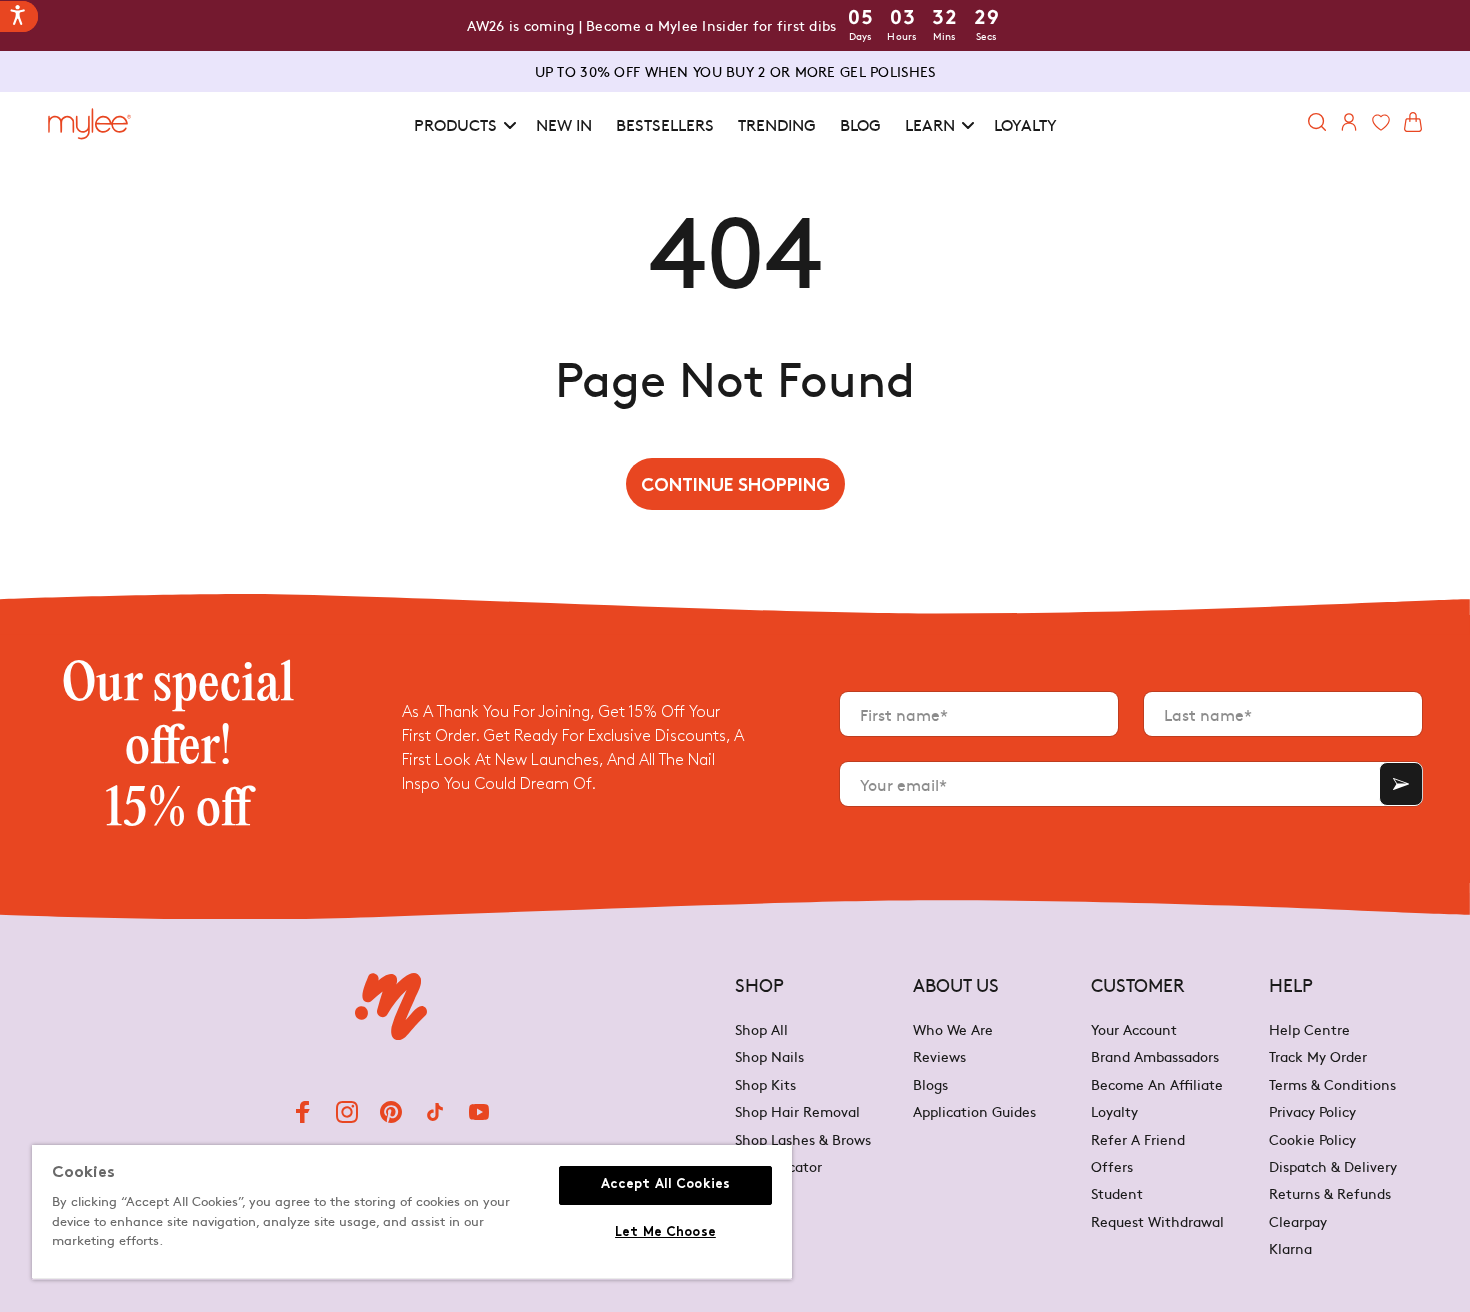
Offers (1112, 1166)
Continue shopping (735, 486)
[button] (463, 124)
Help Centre (1309, 1030)
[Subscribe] (1401, 784)
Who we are (953, 1030)
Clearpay (1298, 1221)
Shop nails (769, 1056)
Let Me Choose (665, 1233)
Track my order (1318, 1056)
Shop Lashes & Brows (803, 1139)
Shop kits (765, 1084)
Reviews (939, 1056)
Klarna (1290, 1248)
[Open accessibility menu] (19, 16)
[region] (412, 1212)
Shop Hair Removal (797, 1111)
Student (1117, 1193)
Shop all (761, 1030)
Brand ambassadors (1155, 1056)
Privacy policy (1312, 1111)
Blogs (930, 1084)
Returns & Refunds (1330, 1193)
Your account (1134, 1030)
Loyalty (1114, 1111)
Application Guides (974, 1111)
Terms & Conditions (1332, 1084)
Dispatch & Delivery (1333, 1166)
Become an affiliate (1157, 1084)
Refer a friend (1138, 1139)
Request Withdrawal (1157, 1221)
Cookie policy (1312, 1139)
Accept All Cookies (665, 1185)
